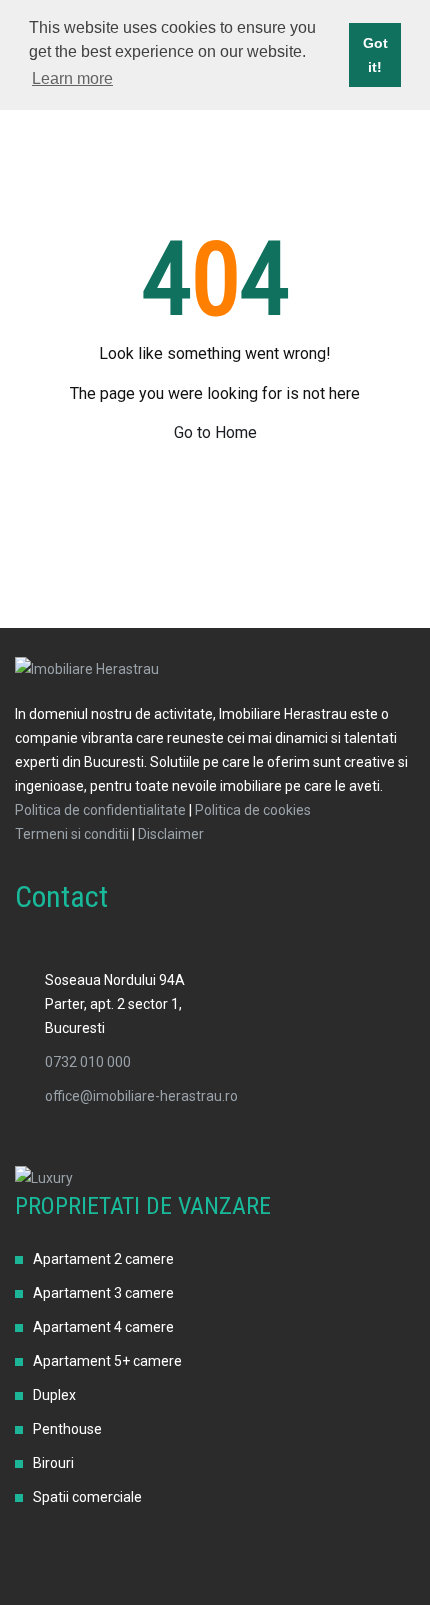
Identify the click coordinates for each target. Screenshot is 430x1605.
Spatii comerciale (87, 1497)
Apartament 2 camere (103, 1259)
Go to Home (215, 432)
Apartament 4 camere (103, 1327)
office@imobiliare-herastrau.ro (141, 1096)
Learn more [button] (72, 78)
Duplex (54, 1395)
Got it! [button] (375, 55)
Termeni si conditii (72, 834)
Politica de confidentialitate (100, 810)
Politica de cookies (253, 810)
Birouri (53, 1463)
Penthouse (67, 1429)
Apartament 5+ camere (107, 1361)
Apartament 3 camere (103, 1293)
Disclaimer (171, 834)
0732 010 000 (88, 1062)
